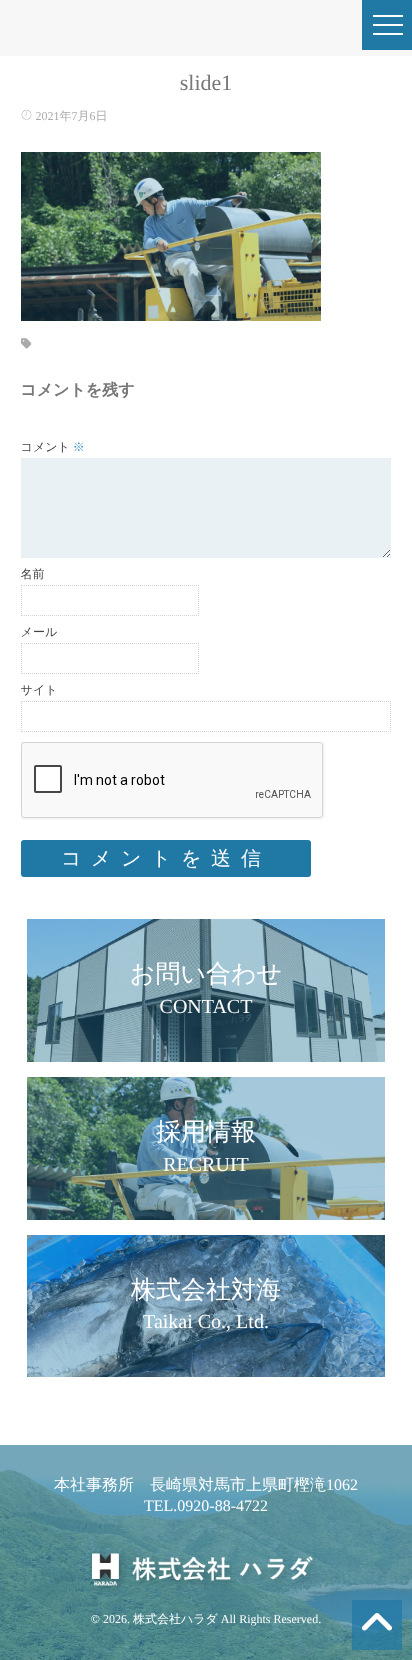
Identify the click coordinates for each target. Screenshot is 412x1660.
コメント (53, 447)
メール (39, 632)
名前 (33, 574)
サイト (39, 690)
